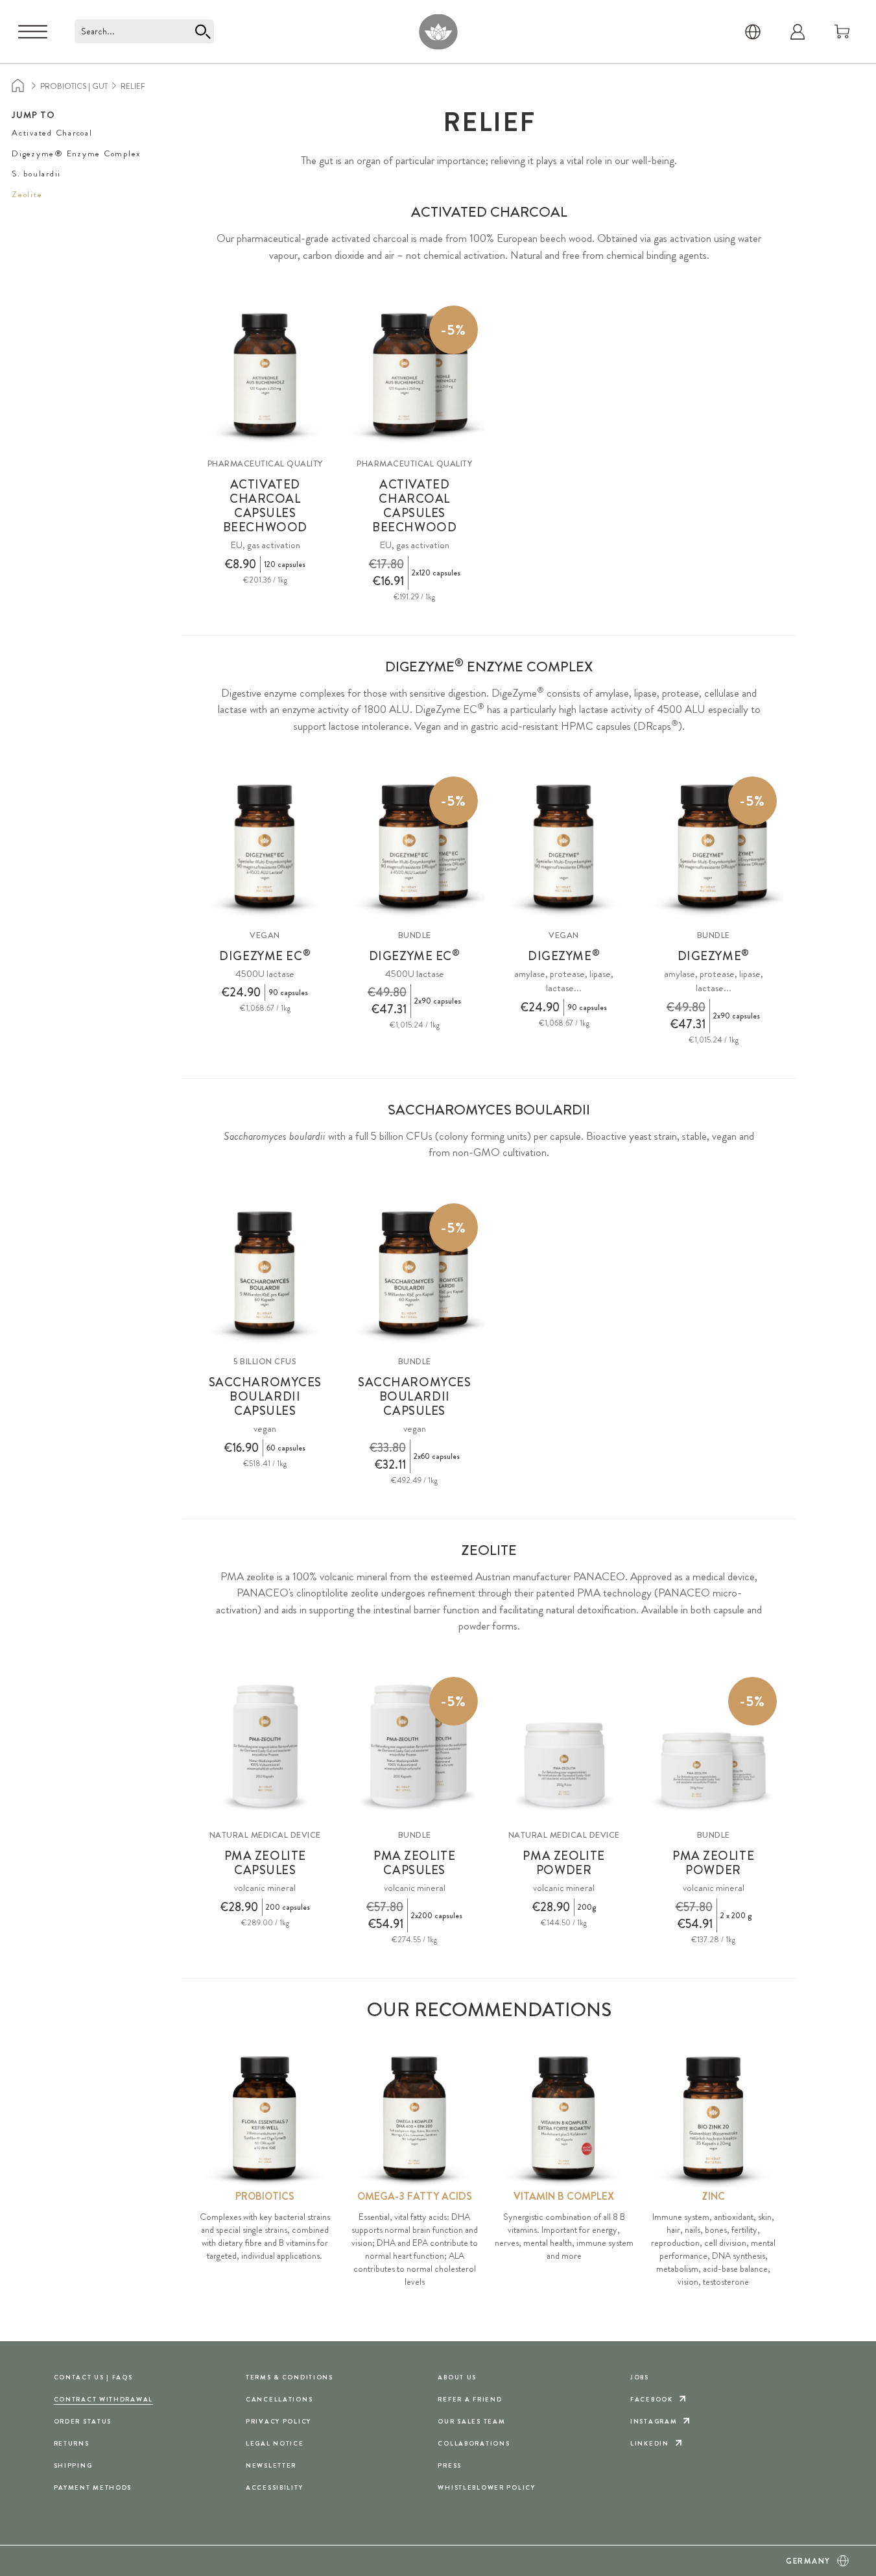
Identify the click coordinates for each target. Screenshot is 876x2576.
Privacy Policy (278, 2421)
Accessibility (274, 2487)
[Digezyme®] (564, 846)
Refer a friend (470, 2399)
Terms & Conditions (290, 2377)
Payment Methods (93, 2487)
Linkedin (650, 2443)
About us (457, 2377)
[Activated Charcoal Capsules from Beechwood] (265, 375)
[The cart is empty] (842, 32)
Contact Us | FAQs (93, 2377)
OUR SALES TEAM (471, 2421)
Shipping (73, 2465)
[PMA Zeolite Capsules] (265, 1747)
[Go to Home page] (438, 31)
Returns (72, 2443)
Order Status (83, 2421)
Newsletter (271, 2465)
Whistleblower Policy (486, 2487)
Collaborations (474, 2443)
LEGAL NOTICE (275, 2443)
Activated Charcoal (52, 133)
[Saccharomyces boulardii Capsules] (265, 1273)
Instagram (654, 2421)
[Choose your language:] (753, 32)
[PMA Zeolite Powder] (564, 1747)
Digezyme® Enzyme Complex (76, 153)
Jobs (640, 2377)
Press (450, 2465)
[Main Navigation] (33, 32)
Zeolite (27, 194)
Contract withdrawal (104, 2399)
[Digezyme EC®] (265, 846)
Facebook (652, 2399)
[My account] (798, 32)
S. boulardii (36, 174)
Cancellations (279, 2399)
